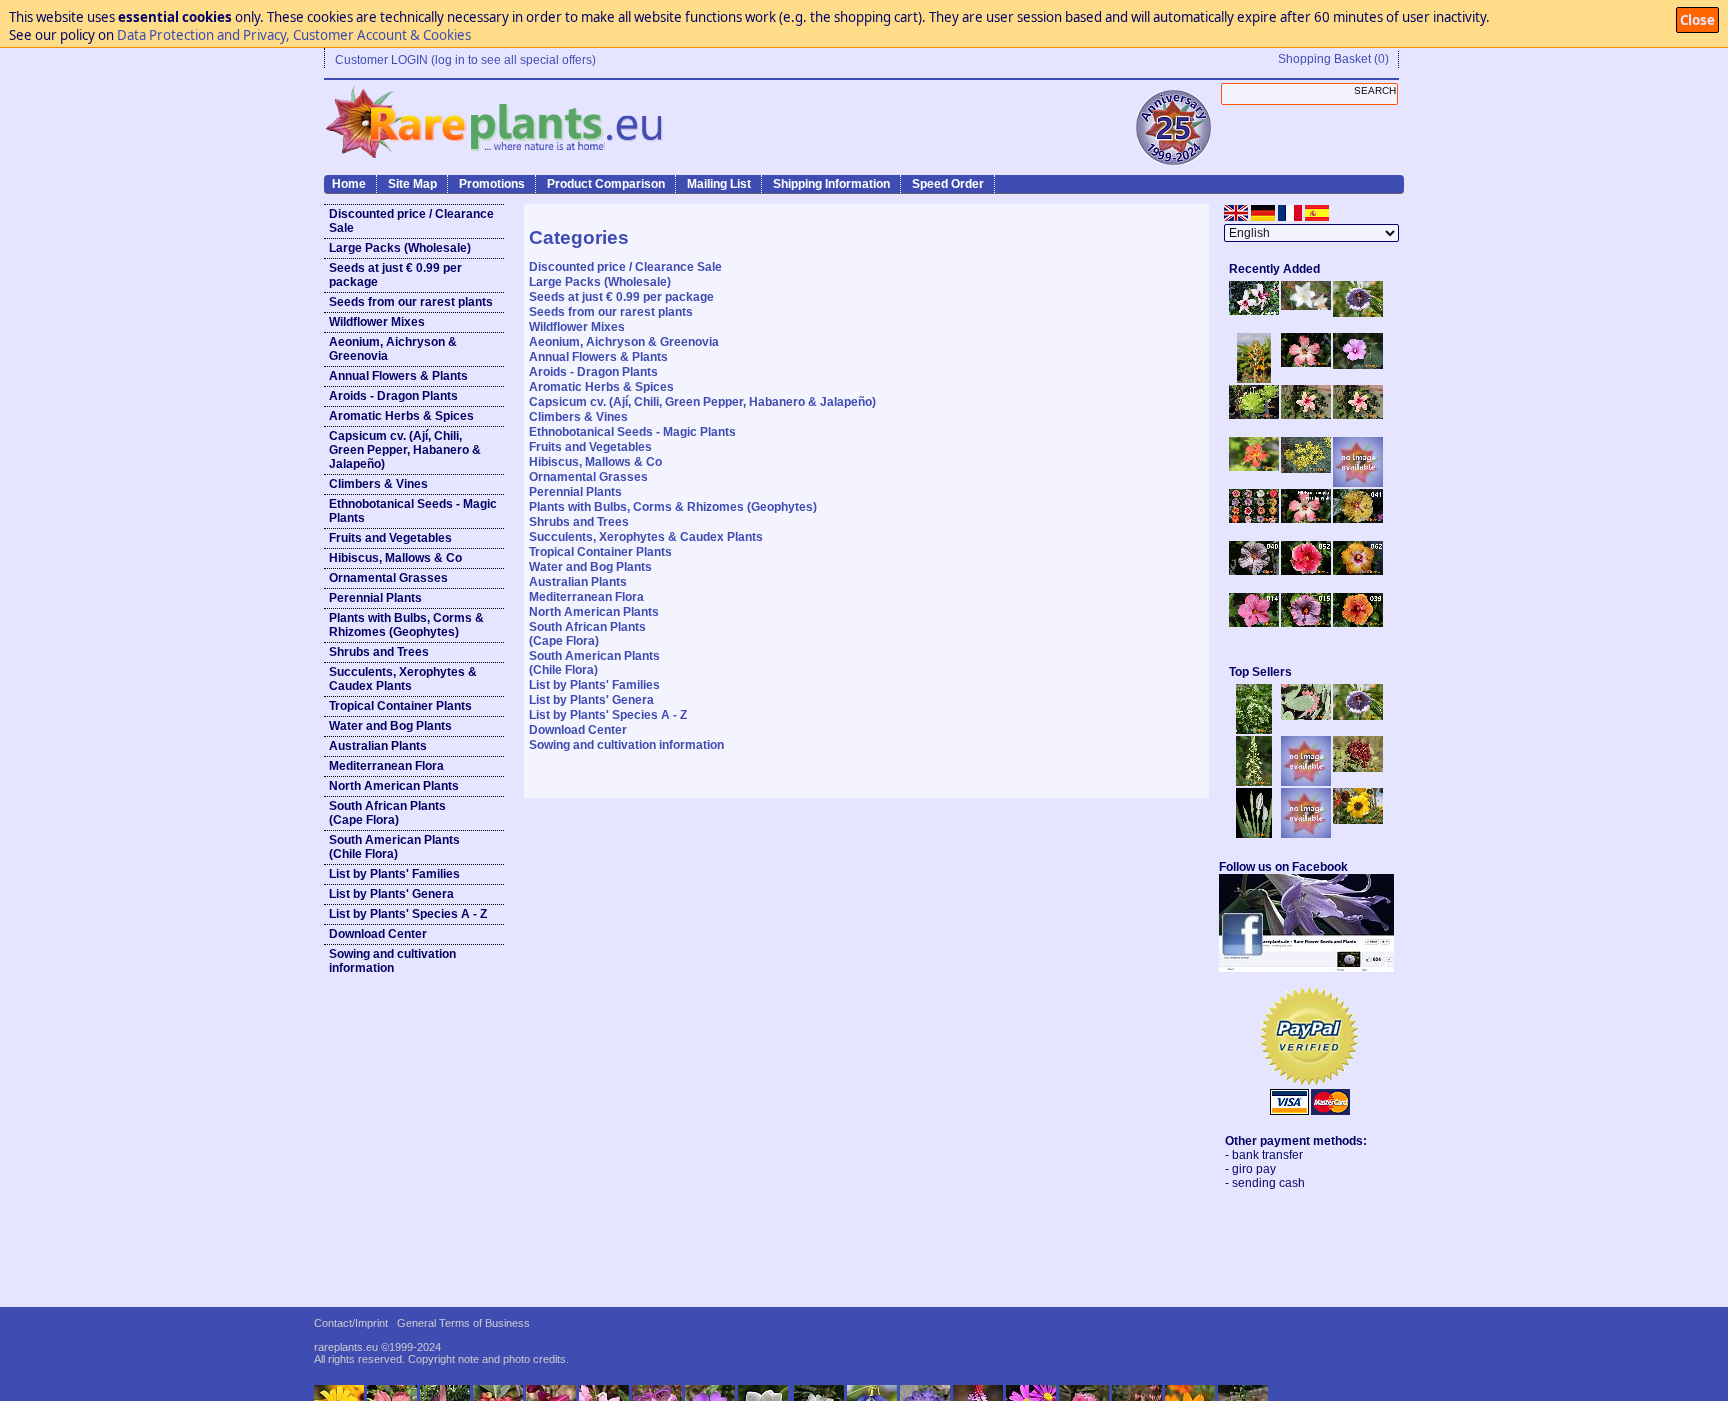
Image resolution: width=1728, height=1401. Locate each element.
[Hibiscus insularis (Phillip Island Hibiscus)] (1254, 311)
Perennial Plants (375, 598)
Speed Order (948, 184)
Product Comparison (606, 184)
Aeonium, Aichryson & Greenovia (393, 349)
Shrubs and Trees (379, 652)
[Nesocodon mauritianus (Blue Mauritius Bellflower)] (1358, 313)
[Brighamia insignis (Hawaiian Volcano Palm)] (1254, 415)
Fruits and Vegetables (390, 538)
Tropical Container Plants (400, 706)
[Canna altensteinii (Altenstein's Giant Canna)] (1254, 379)
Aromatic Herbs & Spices (401, 416)
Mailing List (719, 184)
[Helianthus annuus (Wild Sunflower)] (1358, 820)
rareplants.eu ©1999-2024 (377, 1347)
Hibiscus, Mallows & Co (395, 558)
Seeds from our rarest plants (411, 302)
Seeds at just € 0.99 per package (395, 275)
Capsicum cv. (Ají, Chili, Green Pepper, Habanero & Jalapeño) (405, 450)
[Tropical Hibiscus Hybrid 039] (1358, 623)
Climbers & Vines (378, 484)
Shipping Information (831, 184)
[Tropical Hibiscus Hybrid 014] (1254, 623)
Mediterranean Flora (386, 766)
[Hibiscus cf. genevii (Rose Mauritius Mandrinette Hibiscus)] (1306, 415)
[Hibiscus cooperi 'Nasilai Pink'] (1306, 363)
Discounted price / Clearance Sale (411, 221)
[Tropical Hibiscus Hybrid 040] (1254, 571)
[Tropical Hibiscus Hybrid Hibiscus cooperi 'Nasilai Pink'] (1306, 519)
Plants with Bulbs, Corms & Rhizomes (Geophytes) (406, 625)
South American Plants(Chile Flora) (394, 847)
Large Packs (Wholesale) (400, 248)
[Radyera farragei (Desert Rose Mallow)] (1358, 365)
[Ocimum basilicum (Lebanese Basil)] (1254, 730)
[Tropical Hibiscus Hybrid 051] (1358, 483)
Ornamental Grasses (388, 578)
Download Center (378, 934)
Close (1697, 20)
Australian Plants (378, 746)
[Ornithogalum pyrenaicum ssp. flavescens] (1254, 782)
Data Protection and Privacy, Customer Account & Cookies (294, 35)
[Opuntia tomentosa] (1306, 716)
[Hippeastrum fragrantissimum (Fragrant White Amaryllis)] (1306, 306)
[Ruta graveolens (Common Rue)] (1306, 469)
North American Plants (394, 786)
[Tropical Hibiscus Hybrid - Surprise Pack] (1254, 519)
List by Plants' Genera (391, 894)
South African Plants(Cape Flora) (387, 813)
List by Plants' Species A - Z (408, 914)
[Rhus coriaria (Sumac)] (1358, 768)
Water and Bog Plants (390, 726)
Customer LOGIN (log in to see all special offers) (465, 60)
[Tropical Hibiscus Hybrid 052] (1306, 571)
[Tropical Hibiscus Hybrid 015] (1306, 623)
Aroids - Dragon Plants (393, 396)
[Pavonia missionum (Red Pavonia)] (1254, 467)
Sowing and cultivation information (392, 961)
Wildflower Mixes (377, 322)
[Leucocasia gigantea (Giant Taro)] (1254, 834)
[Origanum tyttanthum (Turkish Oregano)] (1306, 834)
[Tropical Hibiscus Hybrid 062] (1358, 571)
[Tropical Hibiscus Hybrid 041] (1358, 519)
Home (349, 184)
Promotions (492, 184)
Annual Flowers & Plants (398, 376)
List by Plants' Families (394, 874)
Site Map (412, 184)
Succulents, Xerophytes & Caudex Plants (403, 679)
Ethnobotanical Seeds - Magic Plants (413, 511)
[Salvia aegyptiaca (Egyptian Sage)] (1306, 782)
